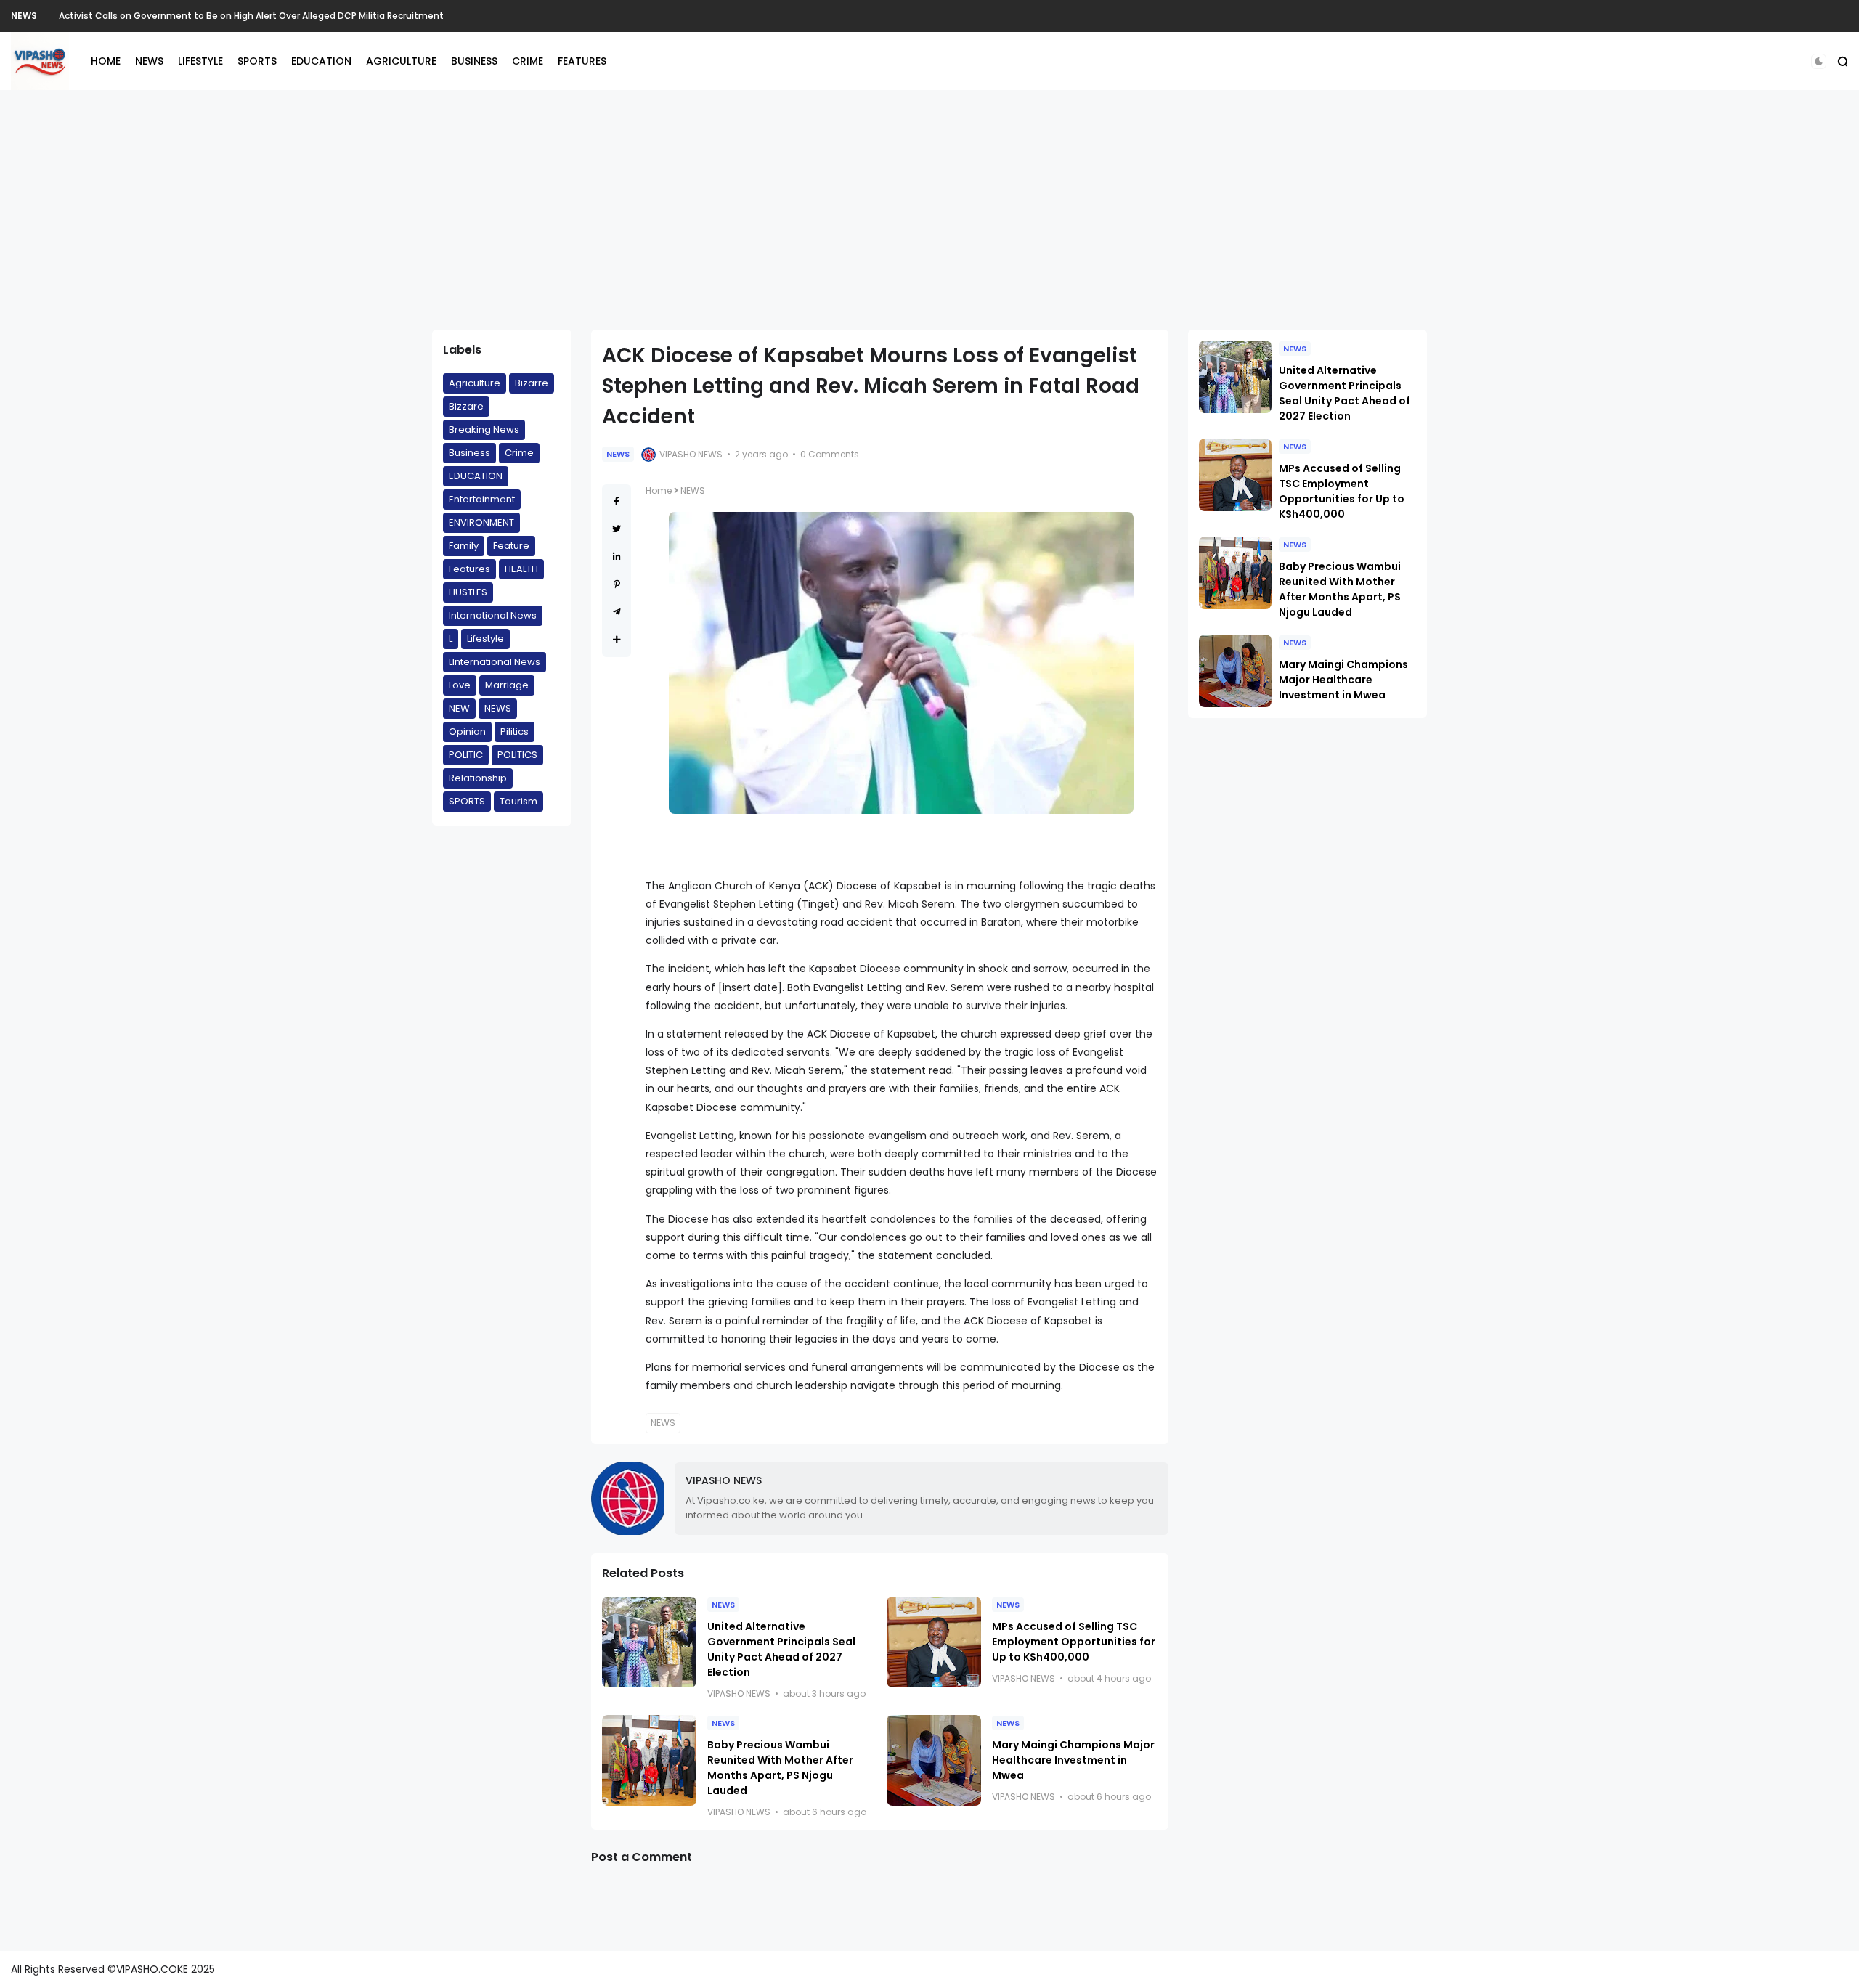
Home (659, 490)
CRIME (528, 61)
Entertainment (482, 499)
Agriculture (475, 383)
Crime (519, 453)
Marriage (507, 685)
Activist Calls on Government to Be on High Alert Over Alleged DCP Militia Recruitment (251, 16)
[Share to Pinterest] (617, 584)
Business (469, 453)
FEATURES (582, 61)
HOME (106, 61)
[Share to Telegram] (617, 612)
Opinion (467, 732)
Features (469, 569)
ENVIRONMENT (481, 522)
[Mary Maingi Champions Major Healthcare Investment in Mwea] (934, 1760)
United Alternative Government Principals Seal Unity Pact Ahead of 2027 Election (781, 1649)
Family (464, 546)
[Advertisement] (929, 210)
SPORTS (257, 61)
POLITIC (466, 755)
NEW (459, 708)
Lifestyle (485, 639)
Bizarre (532, 383)
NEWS (24, 16)
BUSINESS (474, 61)
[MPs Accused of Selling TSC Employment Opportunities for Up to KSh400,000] (934, 1642)
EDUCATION (321, 61)
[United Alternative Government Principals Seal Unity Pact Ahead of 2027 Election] (649, 1642)
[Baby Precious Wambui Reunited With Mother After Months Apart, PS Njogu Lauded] (649, 1760)
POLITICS (517, 755)
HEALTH (521, 569)
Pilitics (514, 732)
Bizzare (466, 406)
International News (493, 615)
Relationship (478, 778)
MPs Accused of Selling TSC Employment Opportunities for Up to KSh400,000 (1074, 1642)
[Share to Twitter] (617, 529)
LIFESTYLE (200, 61)
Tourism (518, 801)
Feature (511, 546)
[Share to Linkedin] (617, 557)
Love (460, 685)
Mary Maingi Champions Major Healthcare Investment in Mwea (1073, 1760)
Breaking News (484, 429)
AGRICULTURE (401, 61)
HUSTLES (468, 592)
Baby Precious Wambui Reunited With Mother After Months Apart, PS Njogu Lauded (780, 1768)
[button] (1819, 61)
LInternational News (495, 662)
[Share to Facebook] (617, 501)
